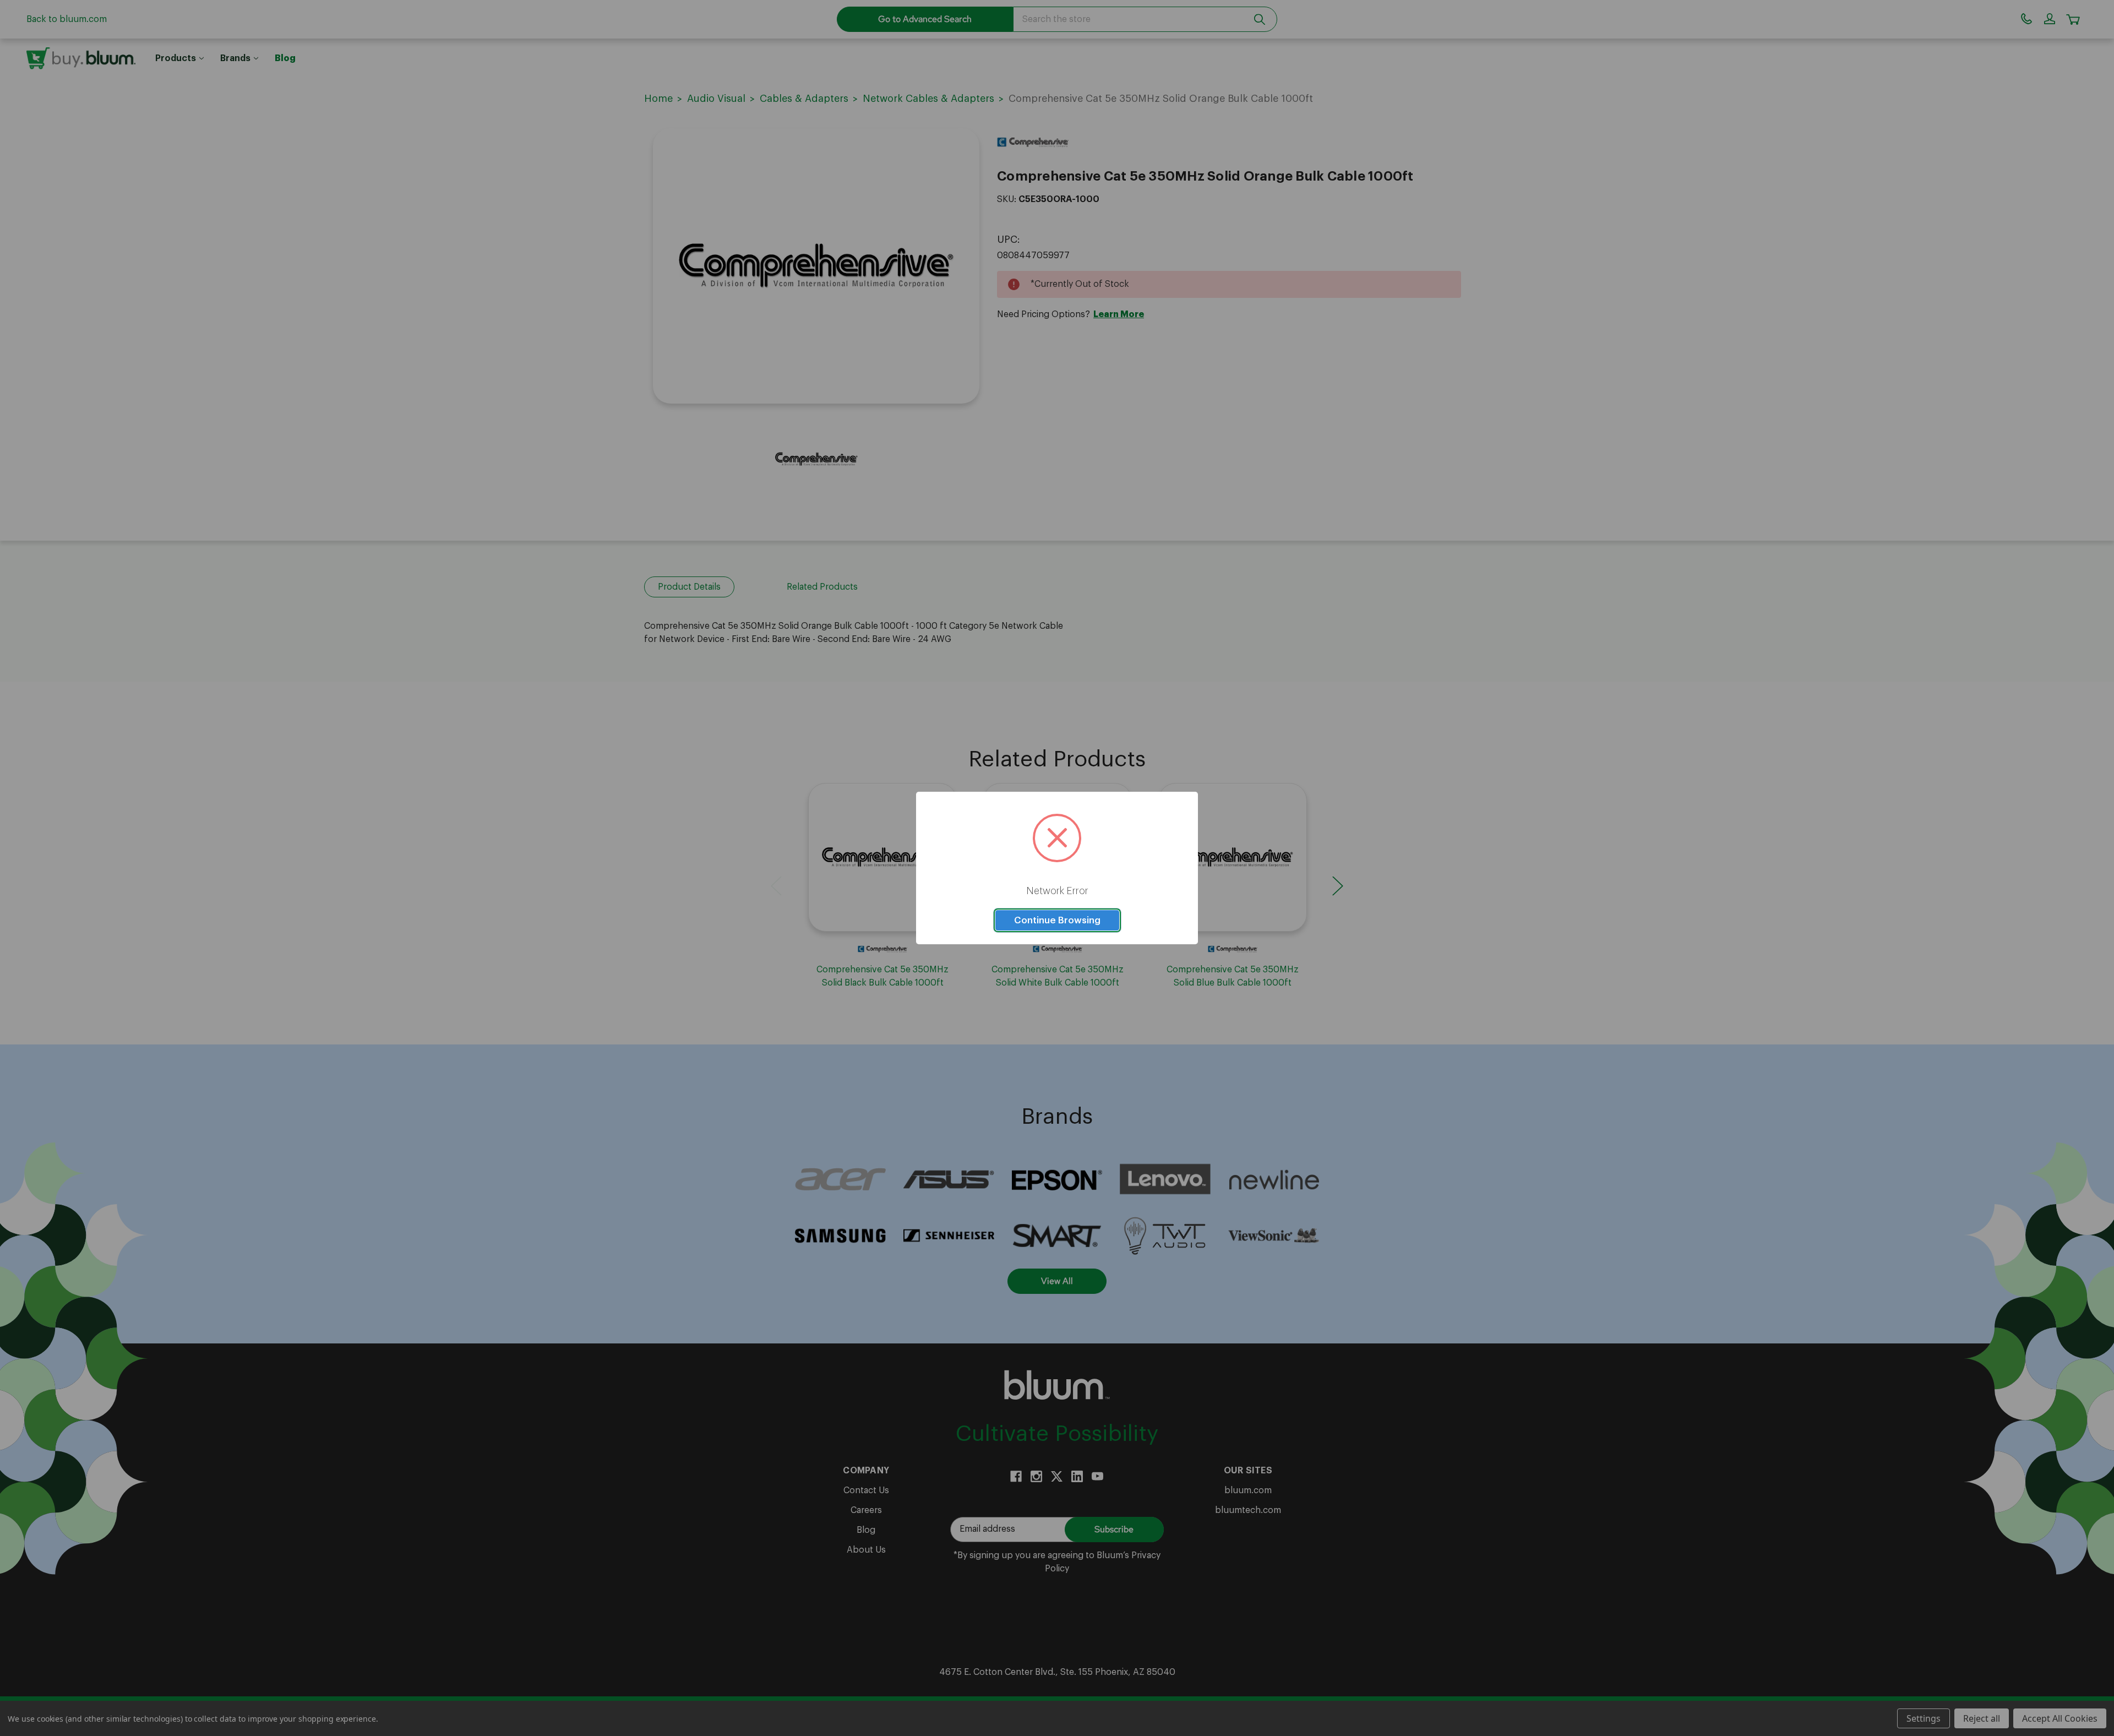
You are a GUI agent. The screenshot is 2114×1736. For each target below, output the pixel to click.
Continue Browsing (1057, 920)
